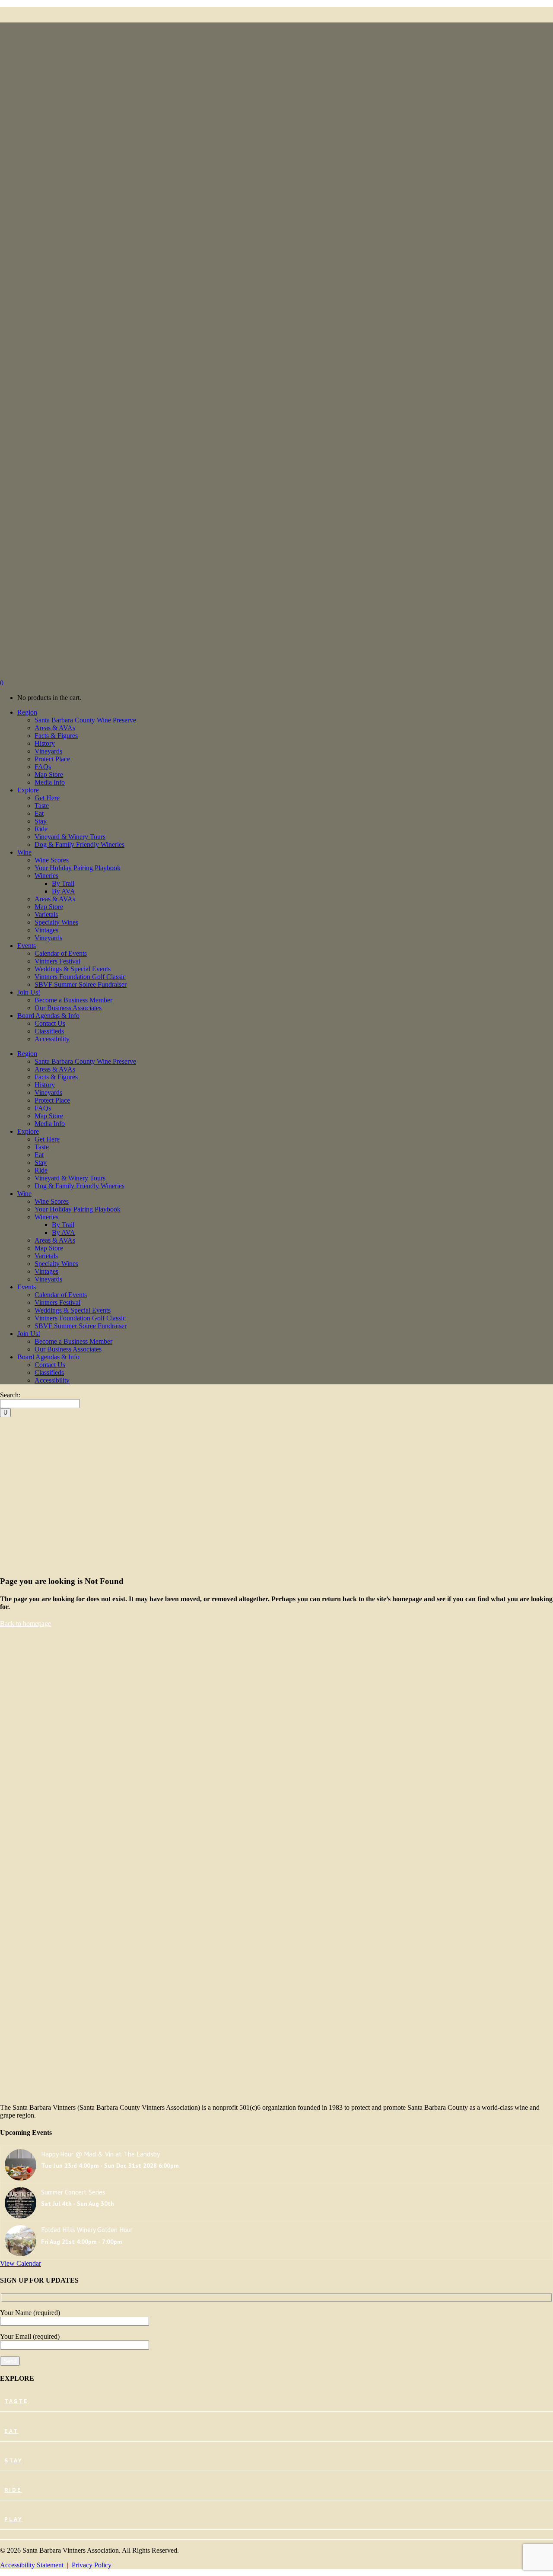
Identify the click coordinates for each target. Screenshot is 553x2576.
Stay (14, 2461)
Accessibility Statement (32, 2565)
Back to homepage (25, 1624)
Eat (11, 2431)
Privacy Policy (92, 2565)
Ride (13, 2490)
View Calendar (21, 2263)
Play (14, 2519)
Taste (16, 2401)
